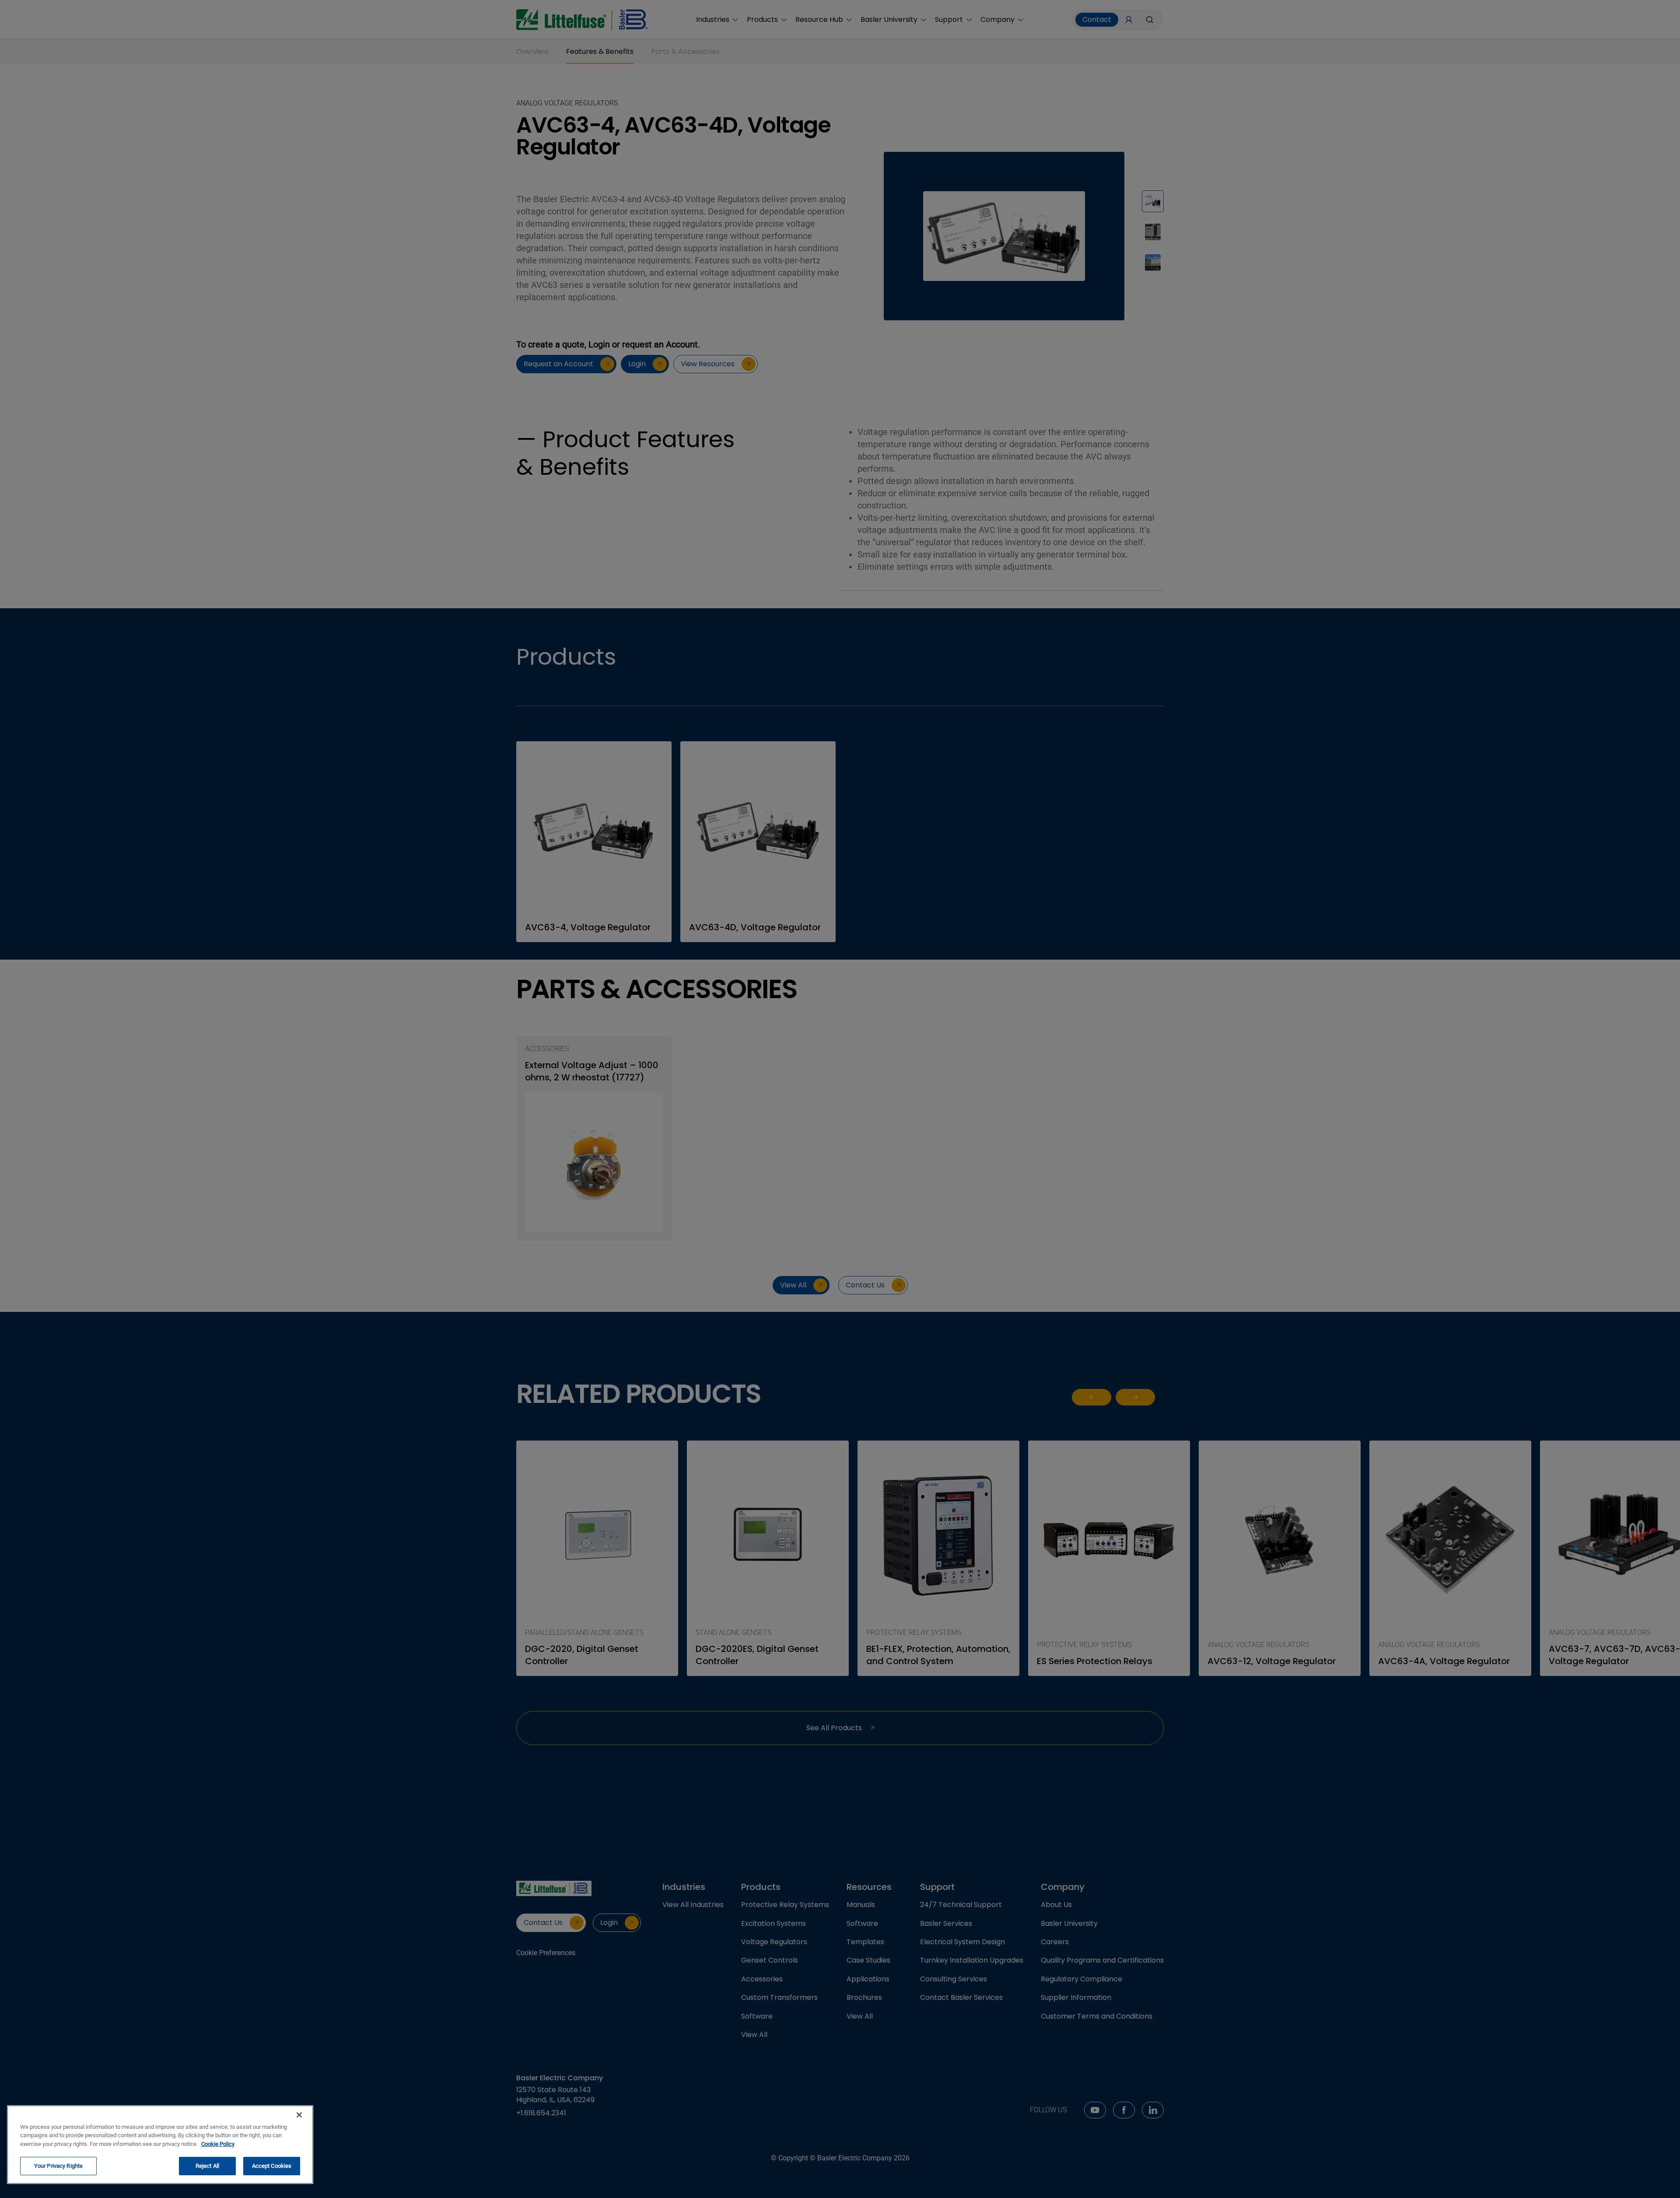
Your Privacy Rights (58, 2166)
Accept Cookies (272, 2166)
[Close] (299, 2115)
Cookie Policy (218, 2144)
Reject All (207, 2166)
